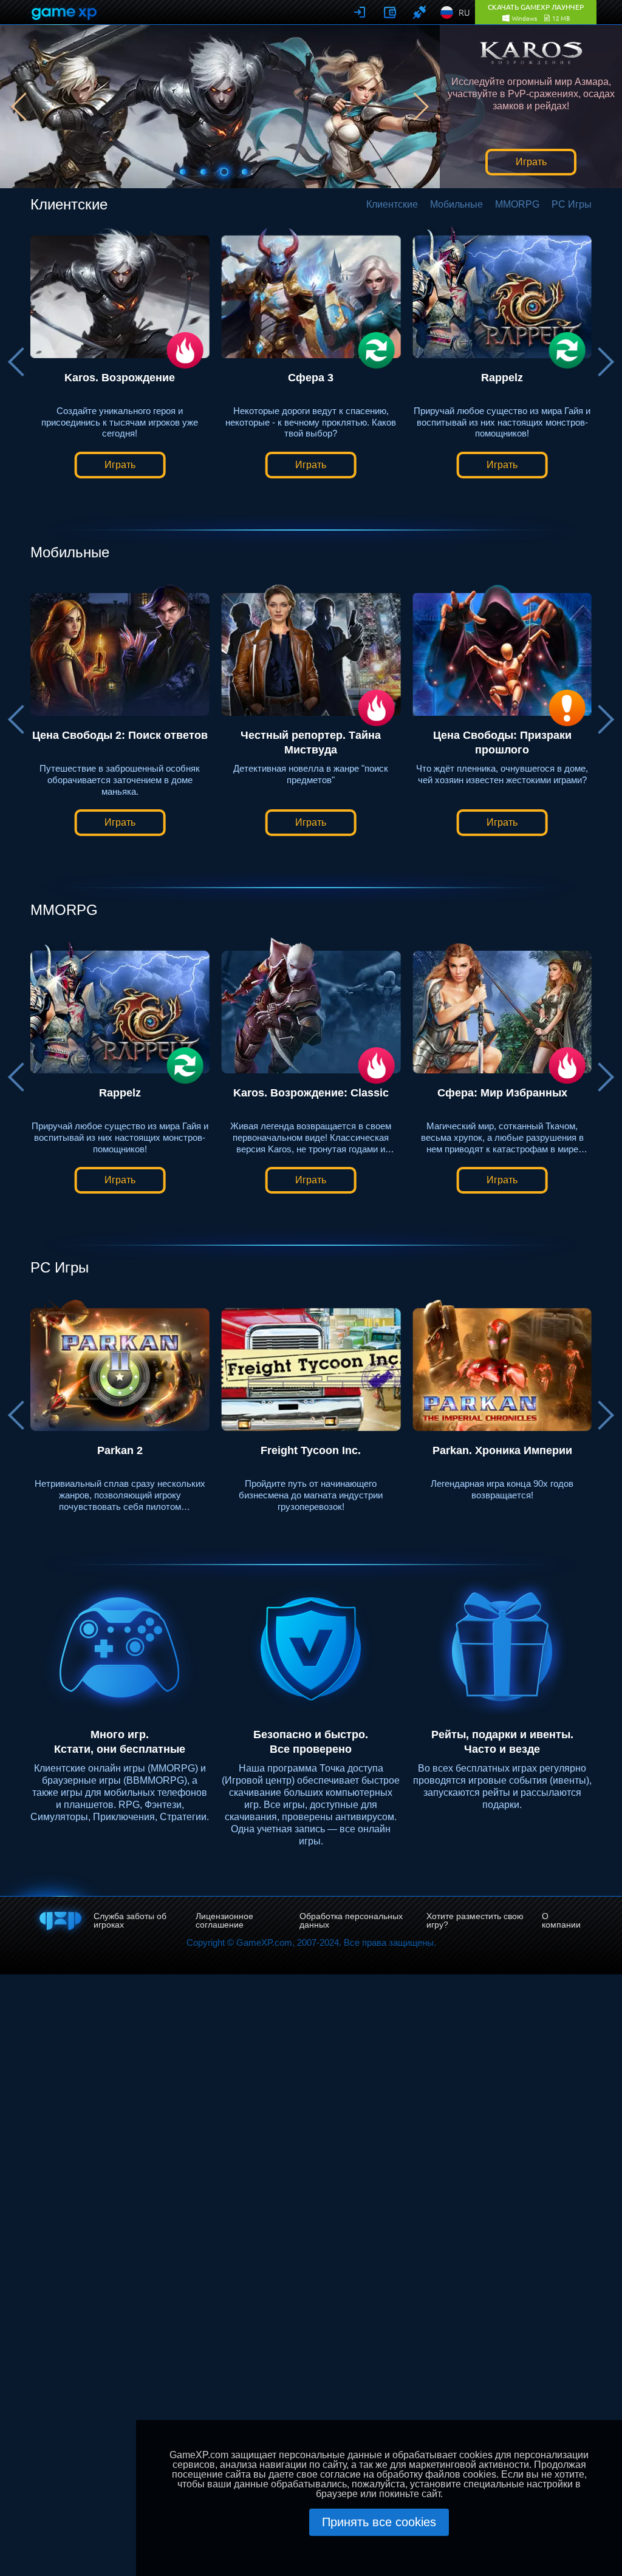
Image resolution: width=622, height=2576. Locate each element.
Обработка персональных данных (351, 1920)
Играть (531, 162)
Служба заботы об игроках (130, 1920)
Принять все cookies (379, 2522)
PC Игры (572, 205)
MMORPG (517, 205)
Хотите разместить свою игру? (475, 1920)
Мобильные (456, 205)
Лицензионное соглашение (224, 1920)
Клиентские (392, 205)
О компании (561, 1920)
